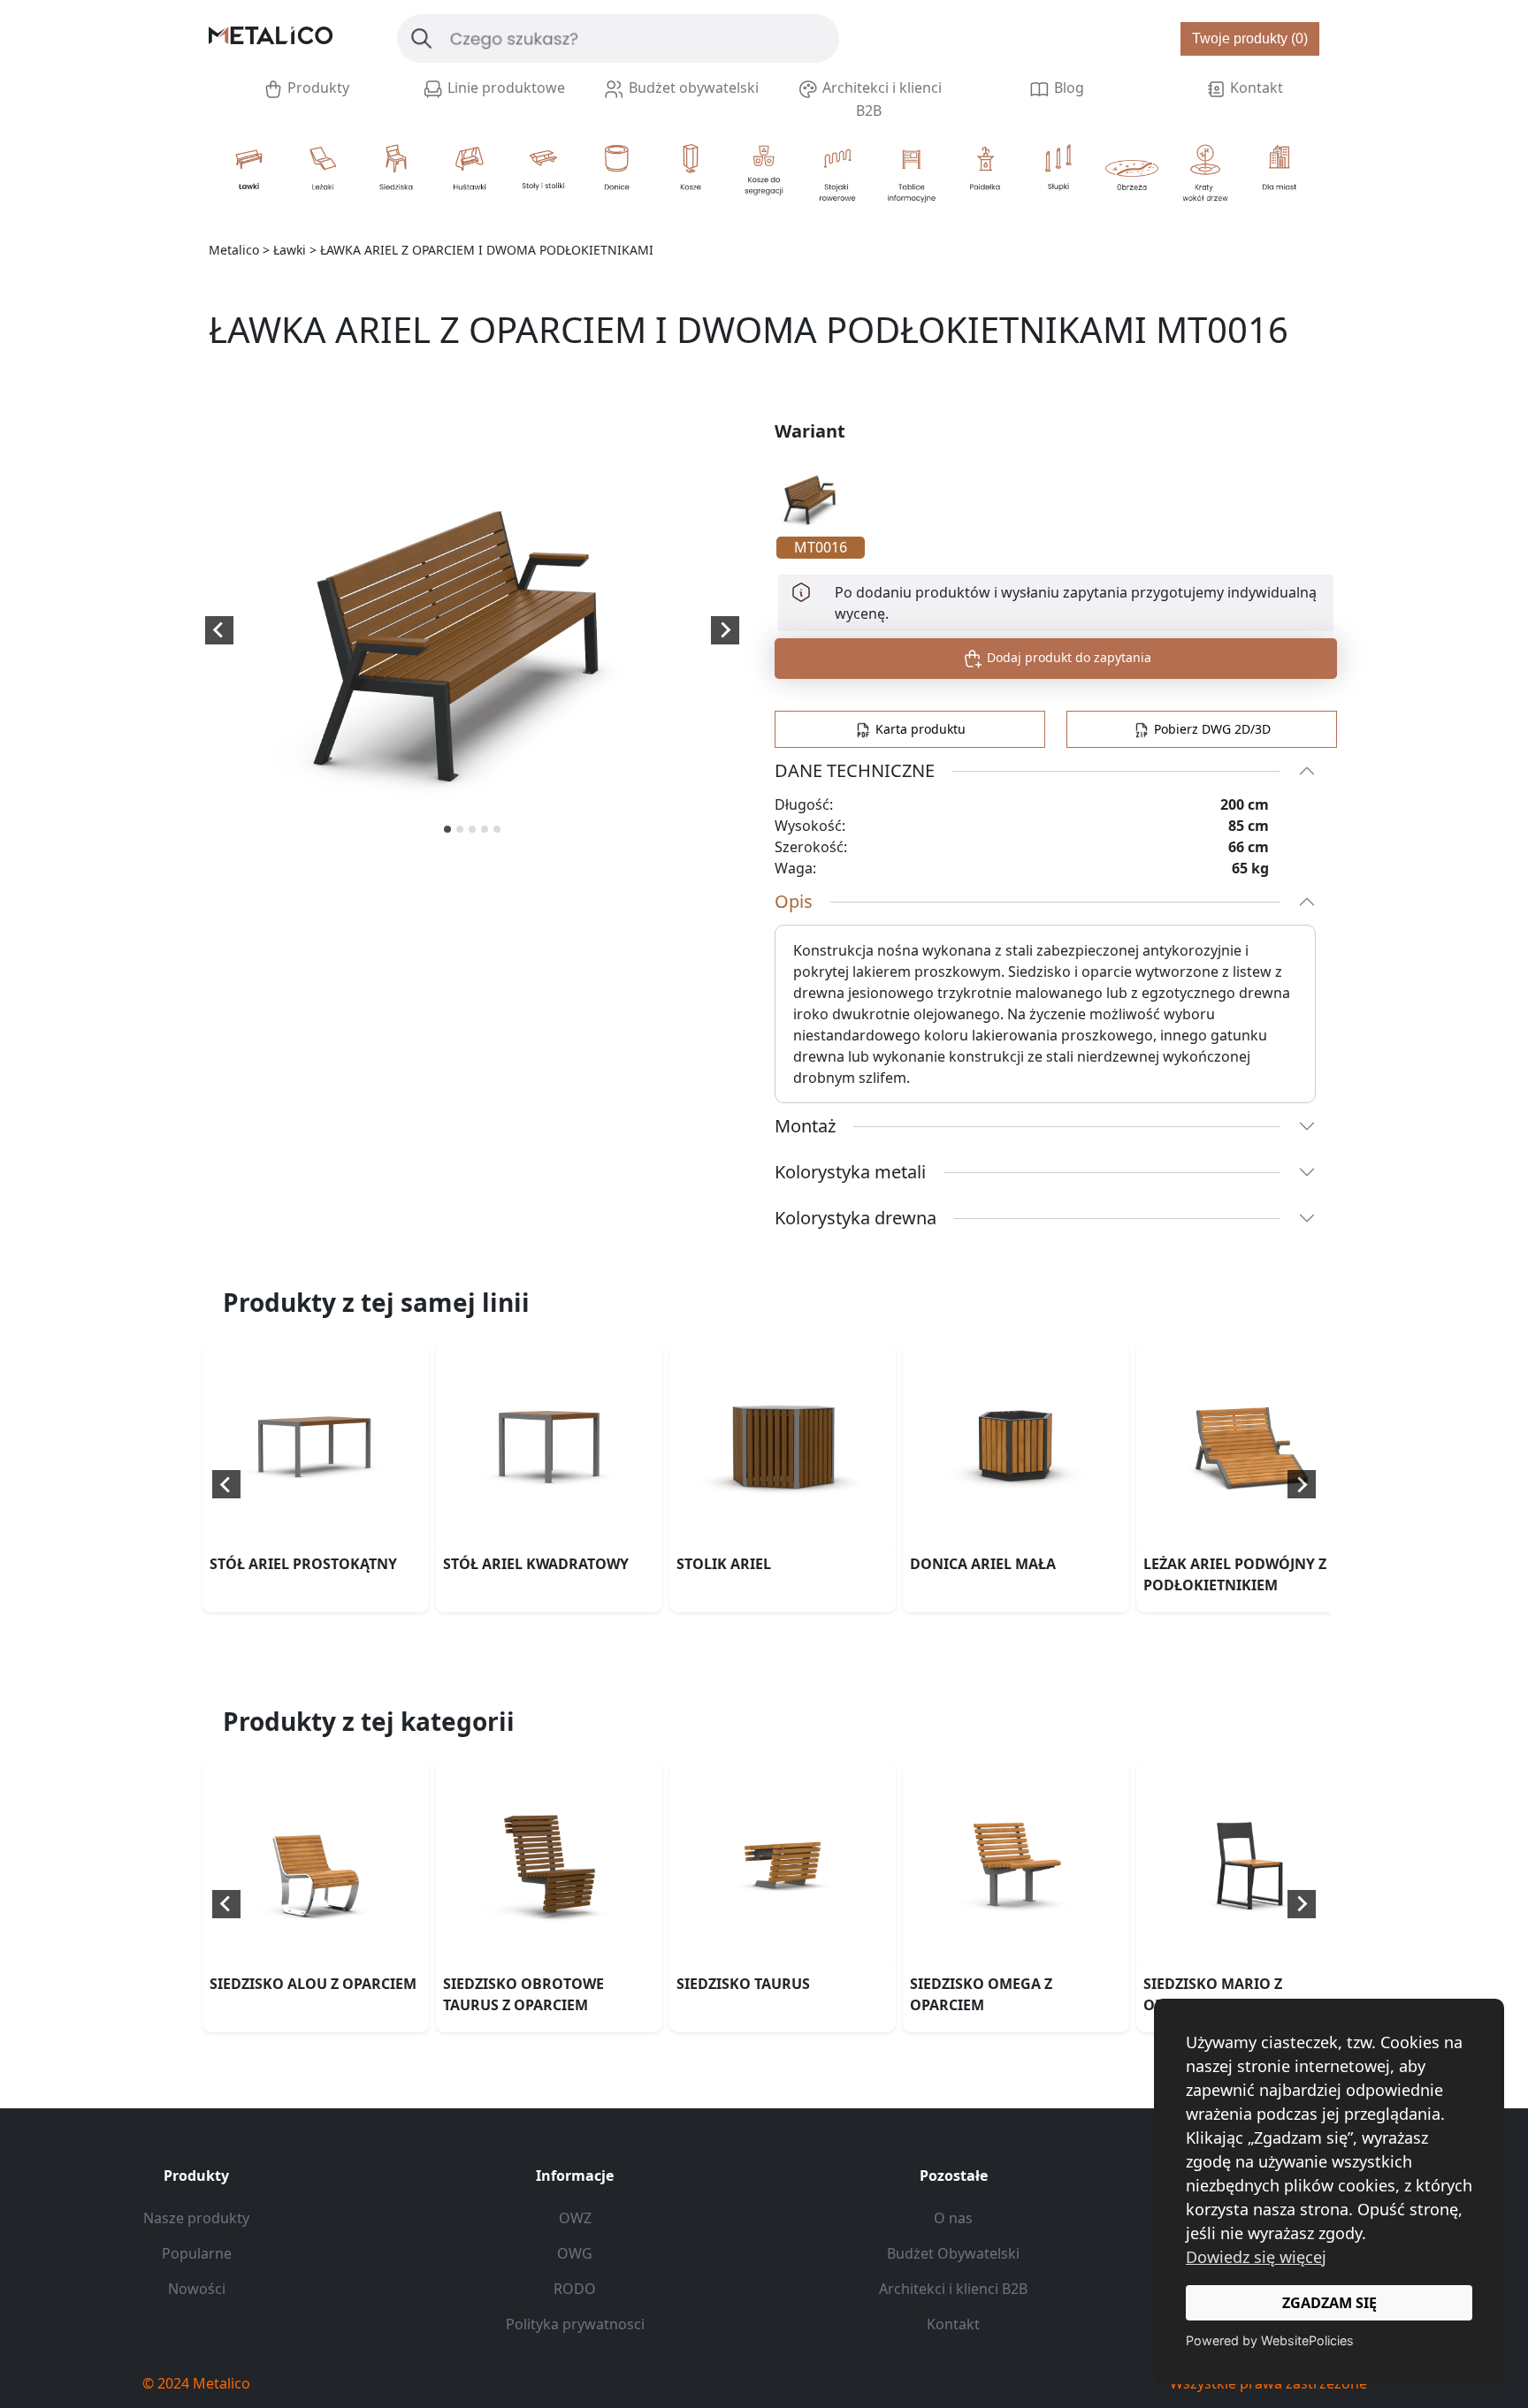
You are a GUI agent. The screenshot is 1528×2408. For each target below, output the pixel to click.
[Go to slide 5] (497, 829)
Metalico (234, 250)
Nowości (197, 2289)
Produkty (317, 88)
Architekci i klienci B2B (880, 99)
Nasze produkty (196, 2218)
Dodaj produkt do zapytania (1067, 657)
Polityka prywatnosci (575, 2324)
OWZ (575, 2218)
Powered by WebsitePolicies (1270, 2340)
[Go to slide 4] (485, 829)
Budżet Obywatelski (953, 2253)
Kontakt (1255, 88)
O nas (953, 2218)
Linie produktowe (504, 88)
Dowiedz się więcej (1256, 2257)
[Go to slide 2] (460, 829)
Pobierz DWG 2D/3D (1211, 729)
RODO (575, 2289)
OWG (575, 2253)
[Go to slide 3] (472, 829)
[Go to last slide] (219, 630)
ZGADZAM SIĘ (1329, 2303)
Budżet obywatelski (692, 88)
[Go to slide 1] (447, 829)
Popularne (197, 2253)
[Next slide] (725, 630)
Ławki (290, 250)
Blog (1067, 88)
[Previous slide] (226, 1484)
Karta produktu (919, 729)
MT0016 (821, 547)
